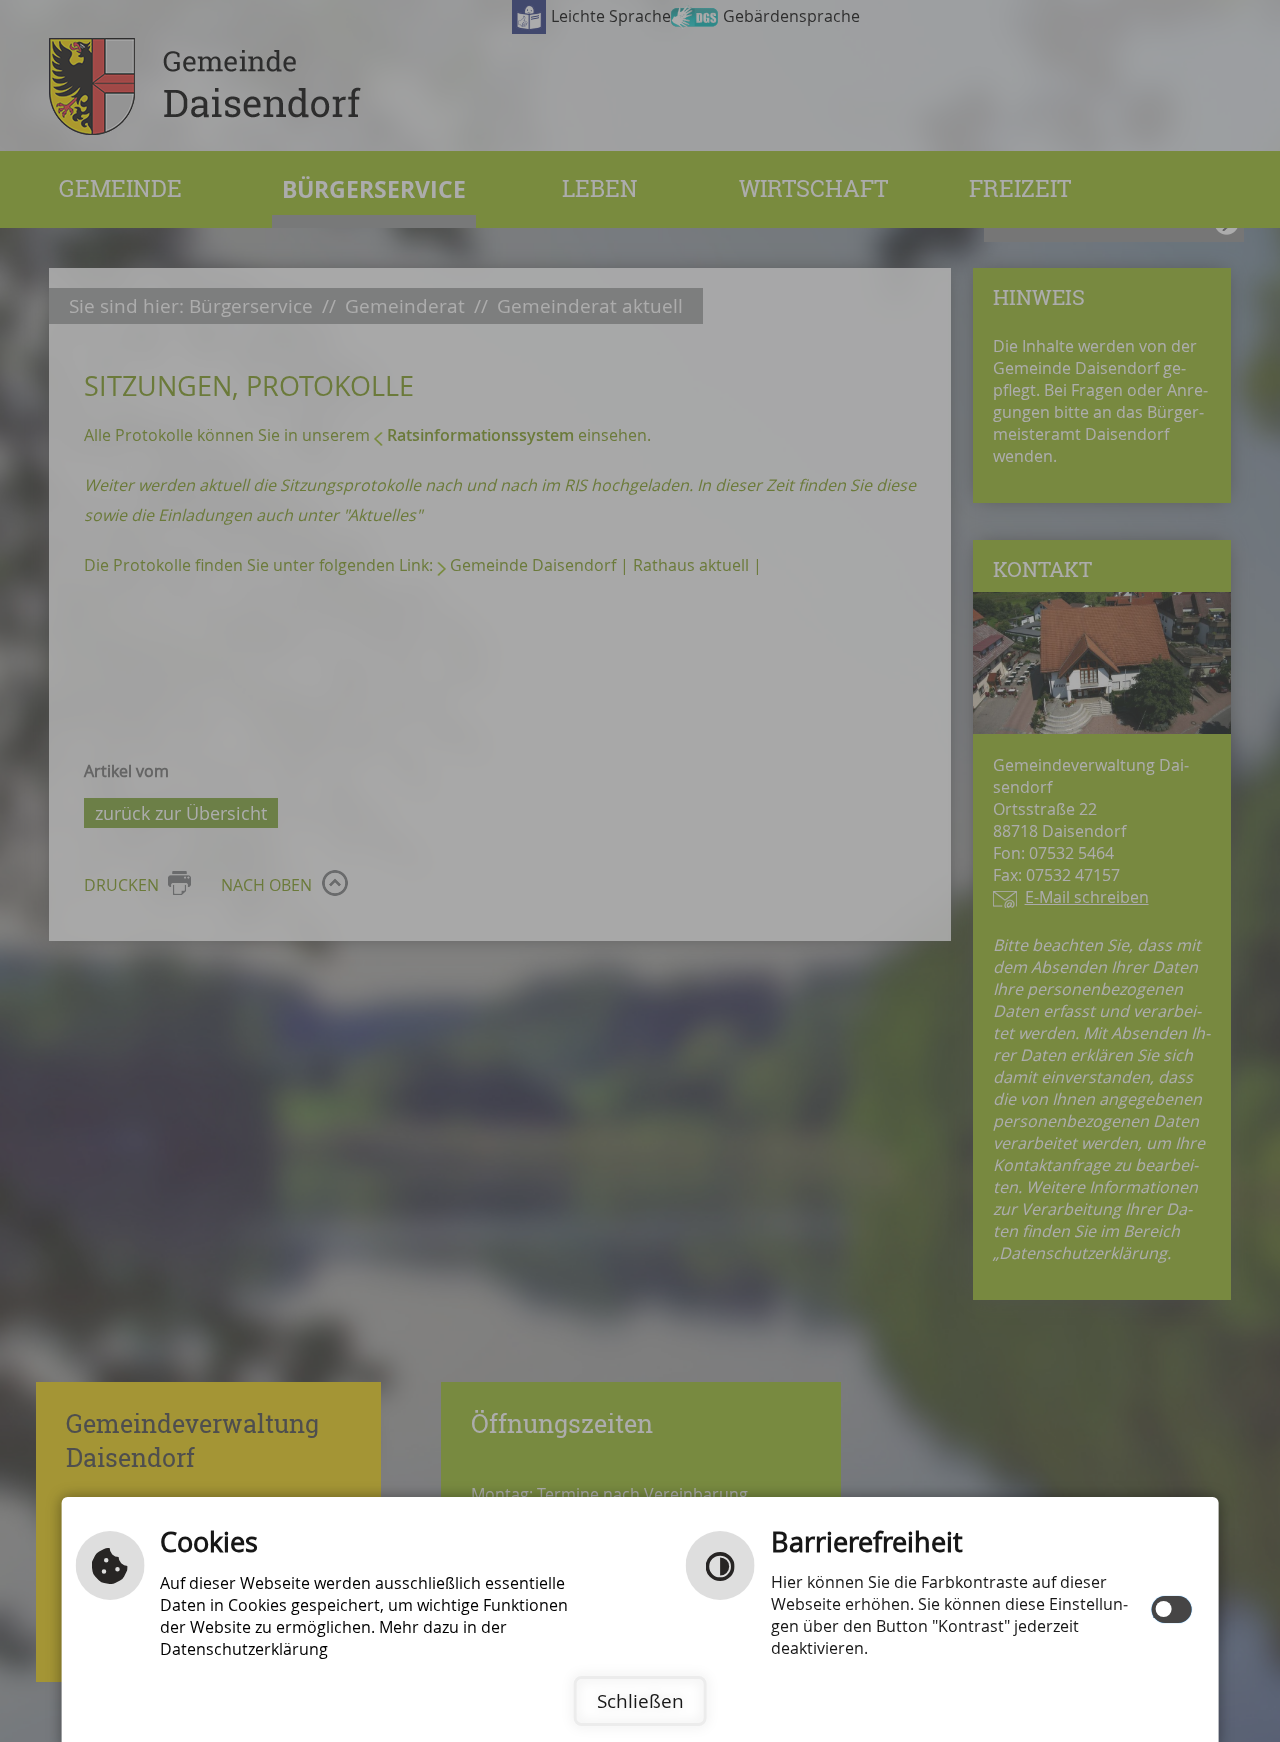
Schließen (640, 1701)
